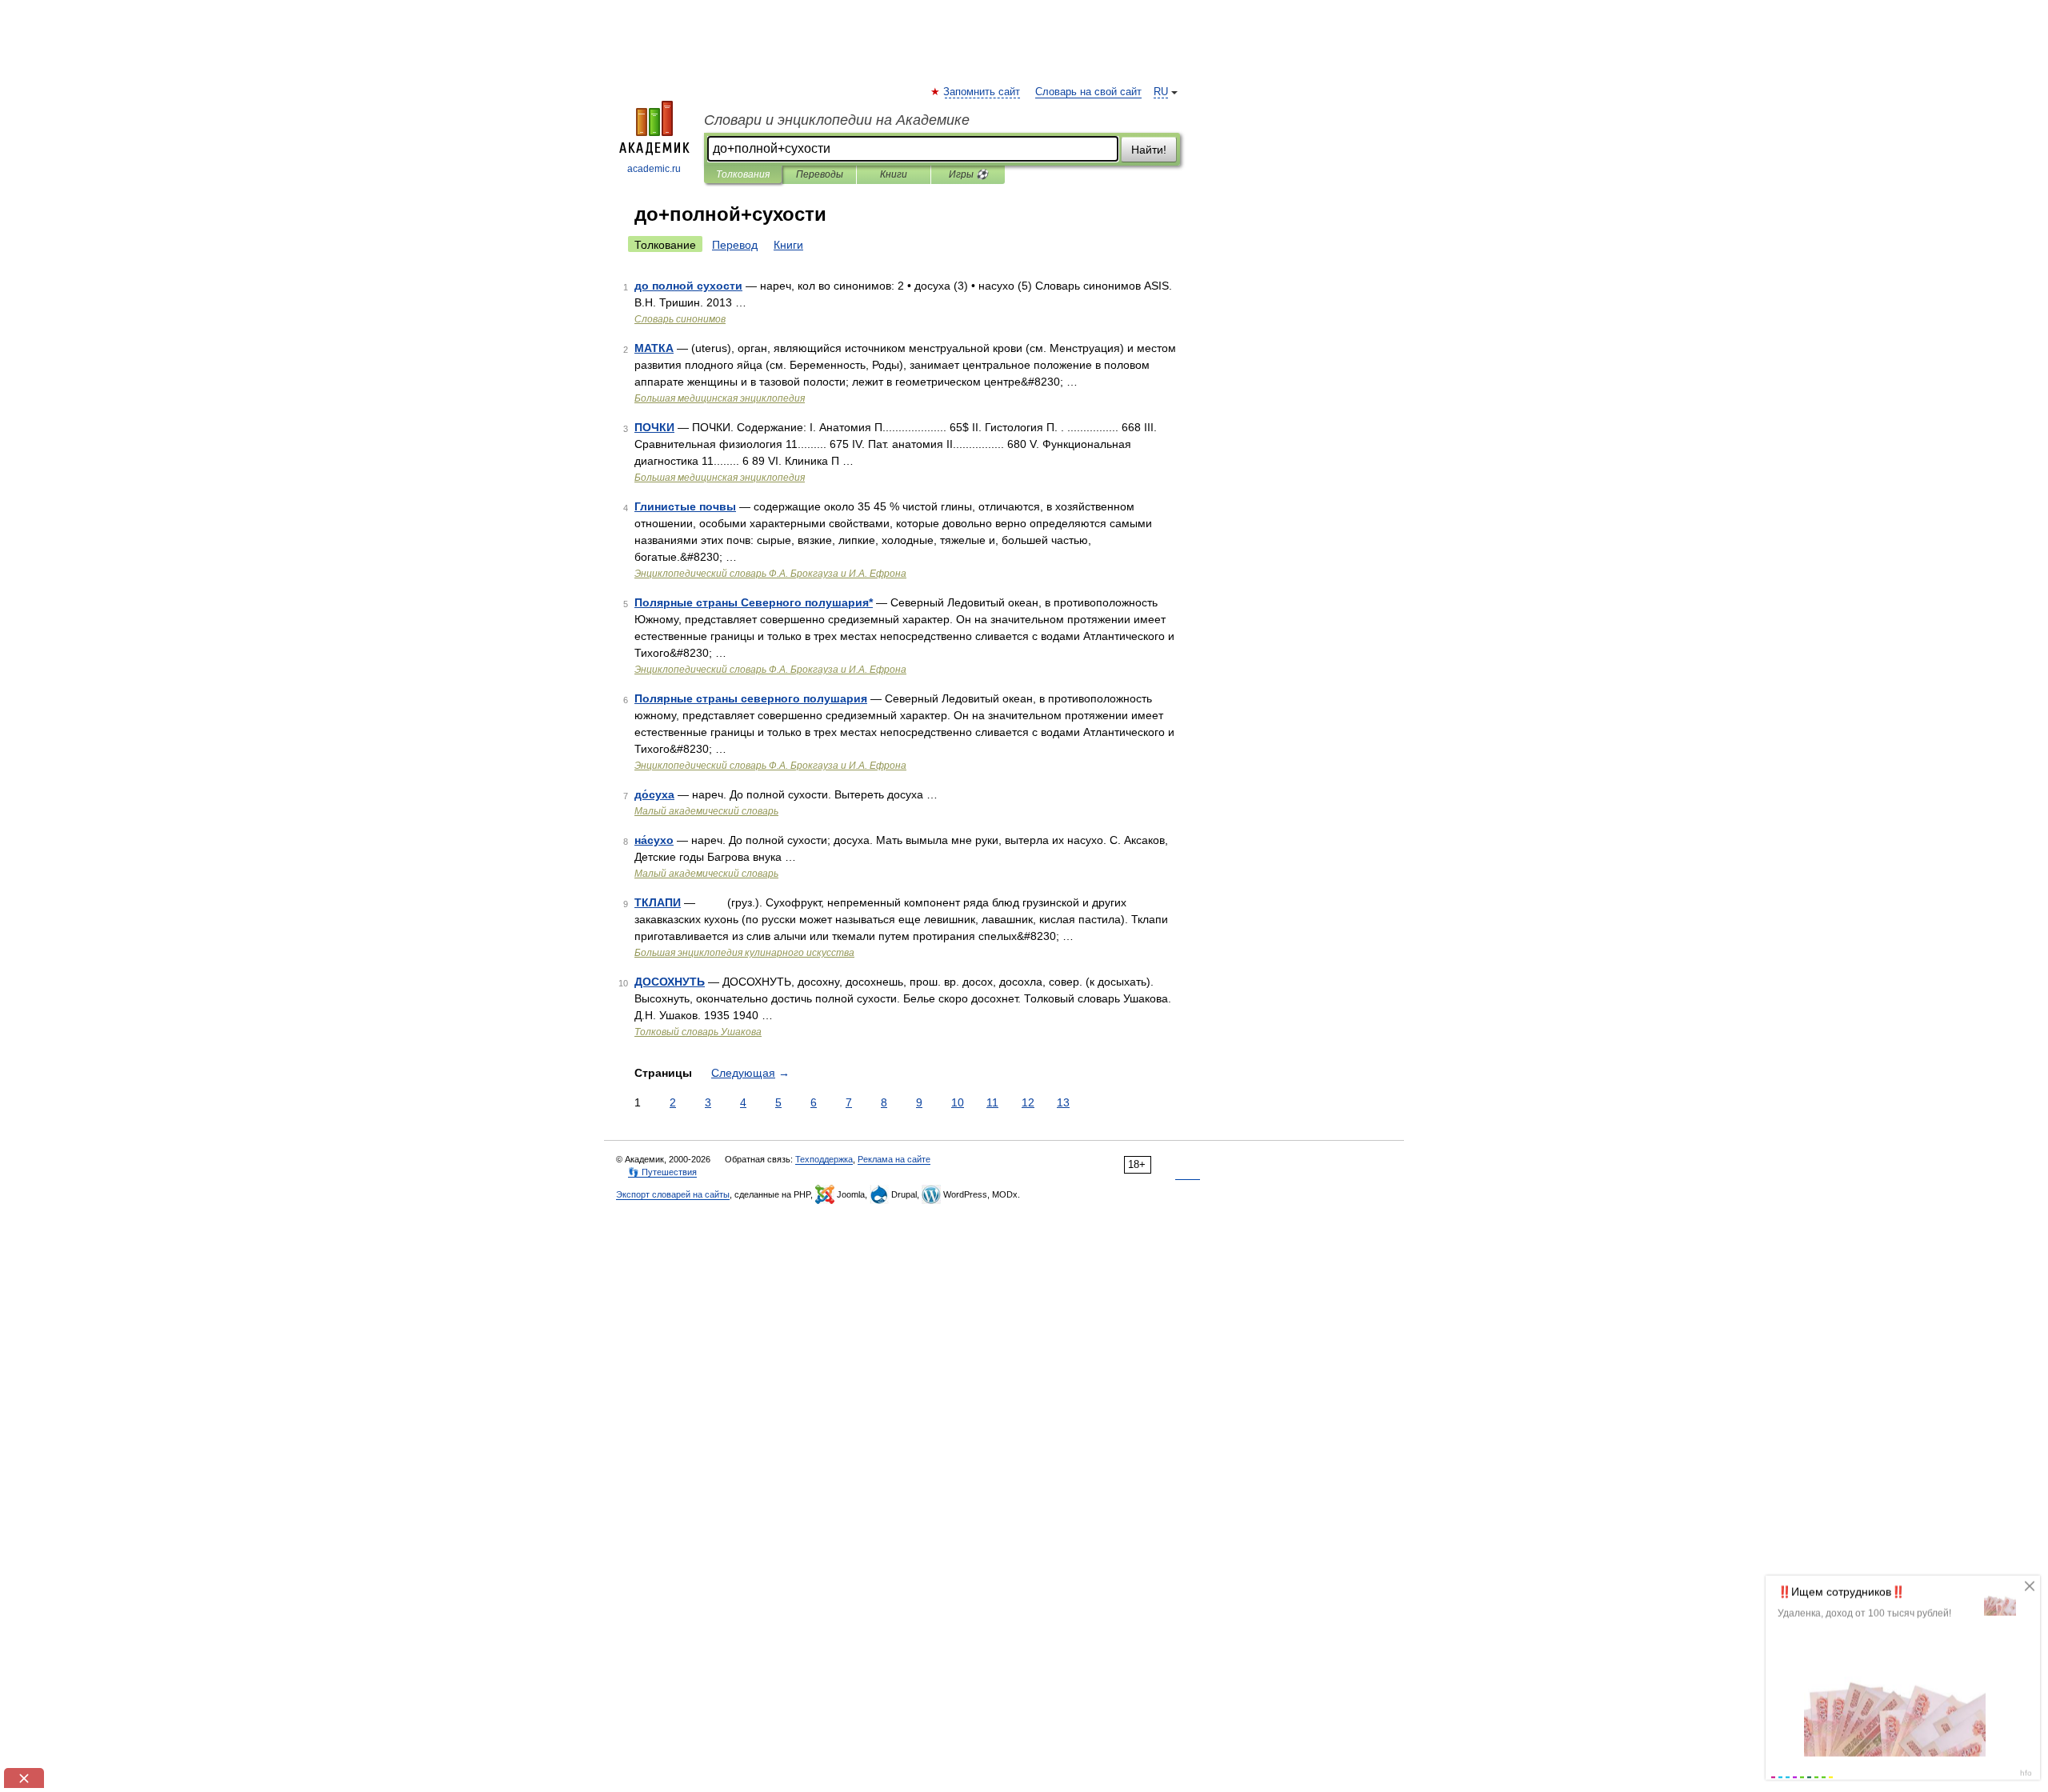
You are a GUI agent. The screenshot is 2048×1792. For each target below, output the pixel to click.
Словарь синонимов (680, 319)
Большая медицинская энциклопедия (720, 398)
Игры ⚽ (968, 174)
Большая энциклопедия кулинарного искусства (744, 953)
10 (958, 1102)
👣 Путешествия (662, 1172)
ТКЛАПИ (658, 902)
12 (1028, 1102)
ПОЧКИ (654, 427)
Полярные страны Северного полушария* (754, 602)
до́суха (654, 794)
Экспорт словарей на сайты (673, 1194)
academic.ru (654, 169)
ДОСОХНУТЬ (670, 982)
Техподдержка (824, 1159)
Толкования (743, 174)
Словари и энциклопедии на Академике (837, 120)
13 (1063, 1102)
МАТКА (654, 348)
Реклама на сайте (894, 1159)
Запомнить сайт (982, 92)
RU (1161, 92)
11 (992, 1102)
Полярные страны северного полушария (751, 698)
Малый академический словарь (706, 811)
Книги (894, 174)
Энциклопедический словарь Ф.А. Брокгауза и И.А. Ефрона (770, 574)
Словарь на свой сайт (1088, 92)
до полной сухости (688, 286)
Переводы (820, 174)
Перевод (735, 245)
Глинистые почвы (685, 506)
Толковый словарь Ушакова (698, 1032)
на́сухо (654, 840)
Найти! (1149, 150)
